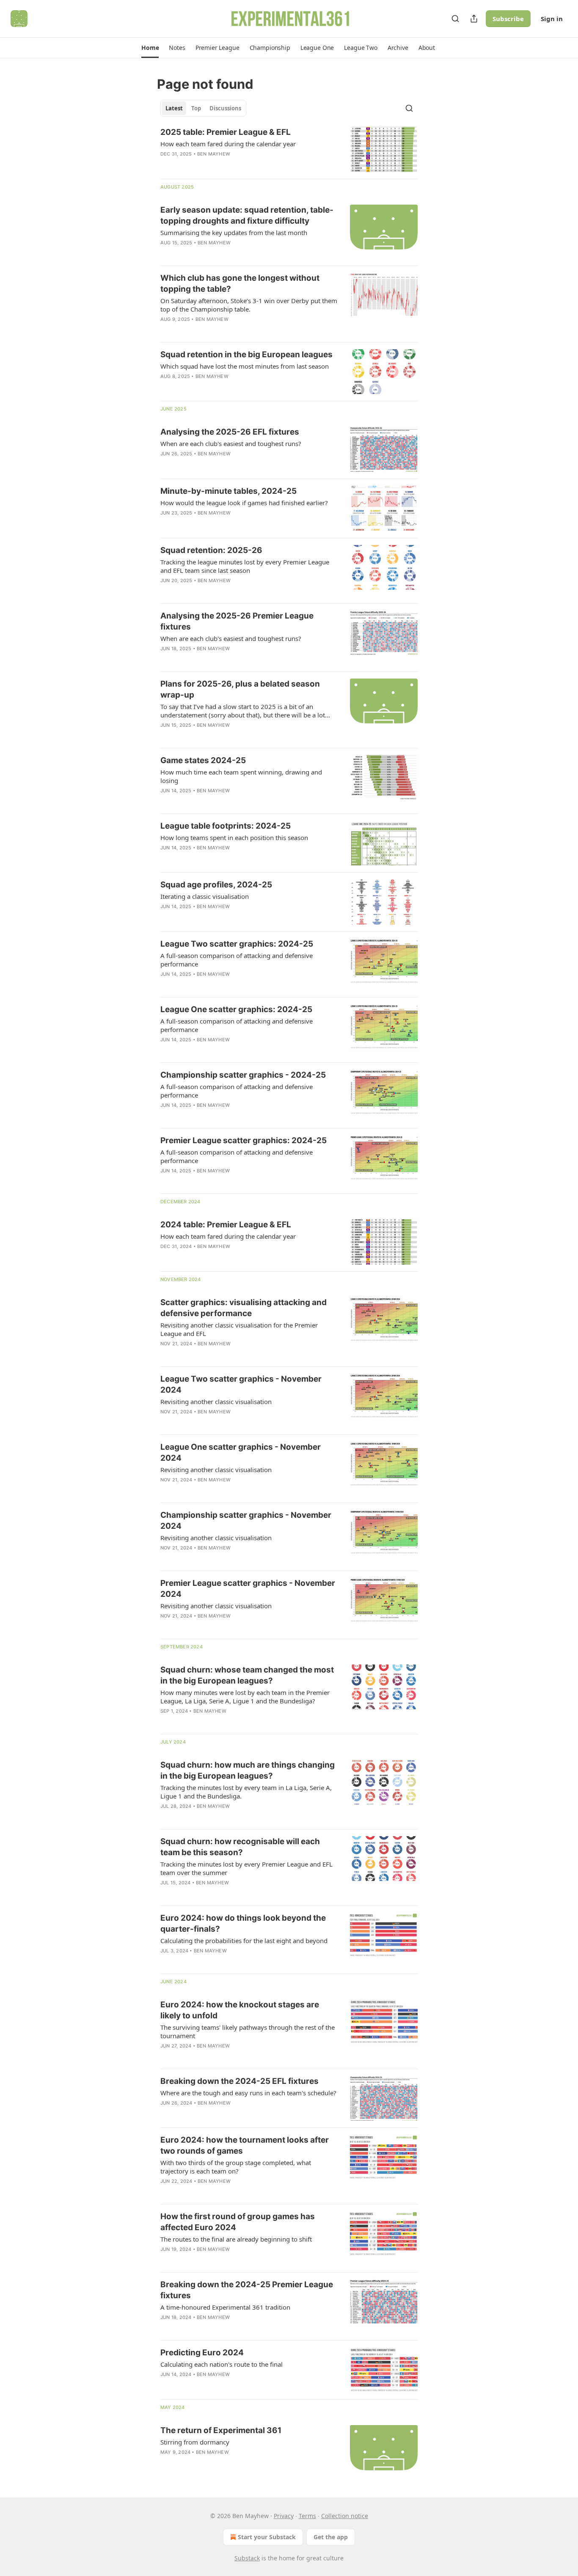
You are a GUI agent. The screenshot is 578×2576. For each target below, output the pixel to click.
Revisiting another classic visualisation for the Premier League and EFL (239, 1329)
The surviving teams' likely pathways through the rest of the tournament (248, 2031)
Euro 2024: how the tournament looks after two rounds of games (245, 2145)
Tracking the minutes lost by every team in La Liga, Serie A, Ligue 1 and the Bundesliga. (246, 1792)
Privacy (284, 2516)
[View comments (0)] (224, 254)
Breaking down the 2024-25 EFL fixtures (239, 2081)
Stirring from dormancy (195, 2442)
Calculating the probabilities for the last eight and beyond (244, 1941)
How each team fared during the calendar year (228, 144)
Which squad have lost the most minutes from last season (245, 366)
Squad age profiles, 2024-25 (216, 885)
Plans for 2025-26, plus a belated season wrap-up (240, 689)
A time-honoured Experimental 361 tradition (225, 2307)
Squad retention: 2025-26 (211, 550)
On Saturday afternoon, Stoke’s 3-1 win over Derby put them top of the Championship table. (249, 305)
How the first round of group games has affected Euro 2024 (238, 2222)
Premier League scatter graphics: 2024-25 (244, 1140)
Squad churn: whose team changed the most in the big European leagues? (247, 1675)
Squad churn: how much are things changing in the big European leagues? (248, 1770)
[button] (150, 48)
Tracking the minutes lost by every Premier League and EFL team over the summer (246, 1868)
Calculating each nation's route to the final (222, 2364)
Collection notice (345, 2516)
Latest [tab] (174, 108)
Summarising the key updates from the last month (234, 233)
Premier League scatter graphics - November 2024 (248, 1589)
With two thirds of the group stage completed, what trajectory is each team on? (236, 2167)
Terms (307, 2516)
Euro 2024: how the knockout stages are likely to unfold (240, 2010)
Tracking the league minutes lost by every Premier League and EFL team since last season (245, 566)
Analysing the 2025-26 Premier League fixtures (237, 621)
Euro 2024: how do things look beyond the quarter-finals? (243, 1923)
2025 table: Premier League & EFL (226, 132)
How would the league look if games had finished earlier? (244, 503)
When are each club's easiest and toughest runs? (231, 443)
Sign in (552, 19)
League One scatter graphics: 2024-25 (236, 1009)
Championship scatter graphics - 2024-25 (243, 1075)
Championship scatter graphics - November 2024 (246, 1521)
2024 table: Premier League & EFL (226, 1225)
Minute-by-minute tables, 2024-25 (228, 491)
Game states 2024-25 (203, 760)
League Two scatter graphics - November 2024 (241, 1384)
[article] (289, 149)
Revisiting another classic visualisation (216, 1402)
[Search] (455, 19)
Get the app (331, 2537)
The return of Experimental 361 (221, 2430)
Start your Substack (267, 2537)
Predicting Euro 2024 (202, 2353)
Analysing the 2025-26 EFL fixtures (230, 432)
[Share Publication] (474, 19)
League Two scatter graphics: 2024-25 (237, 944)
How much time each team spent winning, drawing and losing (241, 776)
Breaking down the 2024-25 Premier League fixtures (247, 2290)
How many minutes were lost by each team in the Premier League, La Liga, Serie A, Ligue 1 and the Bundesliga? (245, 1697)
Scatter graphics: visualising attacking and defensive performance (244, 1308)
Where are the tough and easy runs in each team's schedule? (248, 2093)
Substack (247, 2558)
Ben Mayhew (214, 154)
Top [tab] (196, 108)
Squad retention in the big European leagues (246, 355)
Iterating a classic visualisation (205, 896)
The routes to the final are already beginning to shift (236, 2239)
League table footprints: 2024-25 (226, 826)
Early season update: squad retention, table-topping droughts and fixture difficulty (247, 215)
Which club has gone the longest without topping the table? (240, 283)
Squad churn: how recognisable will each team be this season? (240, 1847)
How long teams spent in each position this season (234, 838)
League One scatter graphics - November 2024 (241, 1452)
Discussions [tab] (225, 108)
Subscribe (508, 19)
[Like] (166, 1491)
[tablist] (203, 108)
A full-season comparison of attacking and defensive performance (237, 960)
